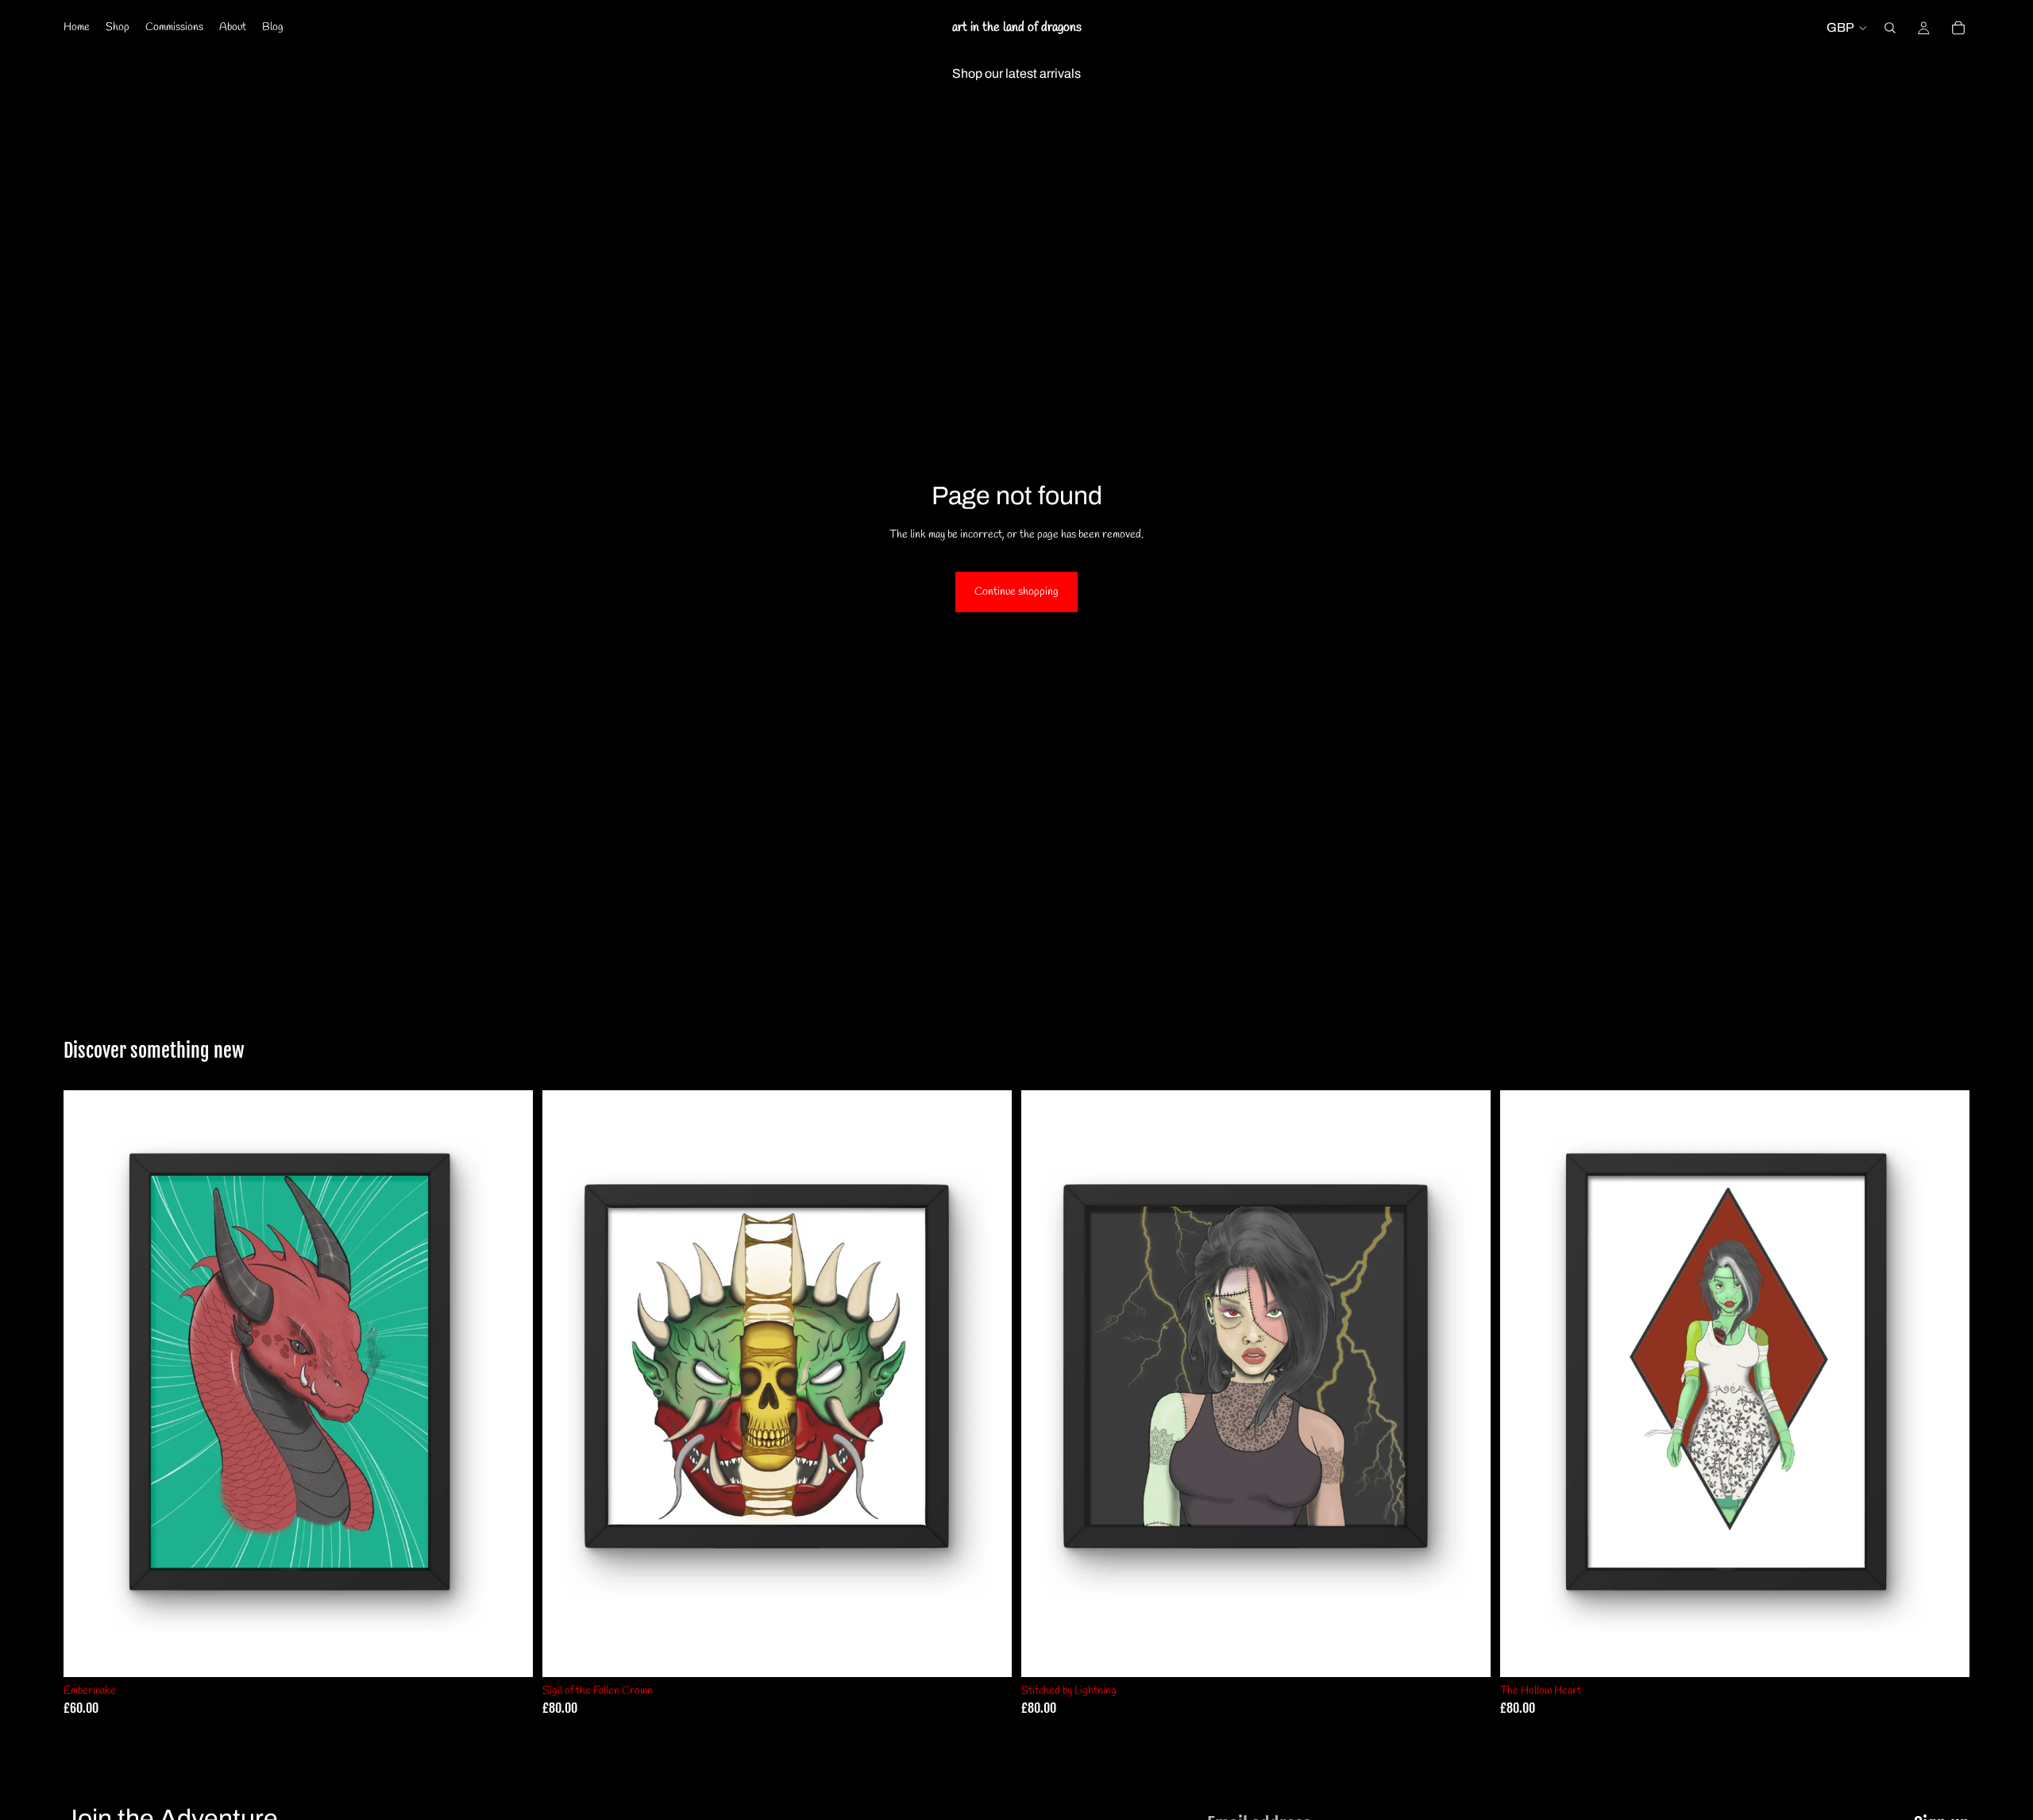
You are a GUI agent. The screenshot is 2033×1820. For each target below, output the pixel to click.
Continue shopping (1016, 592)
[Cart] (1958, 28)
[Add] (508, 1652)
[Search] (1890, 28)
